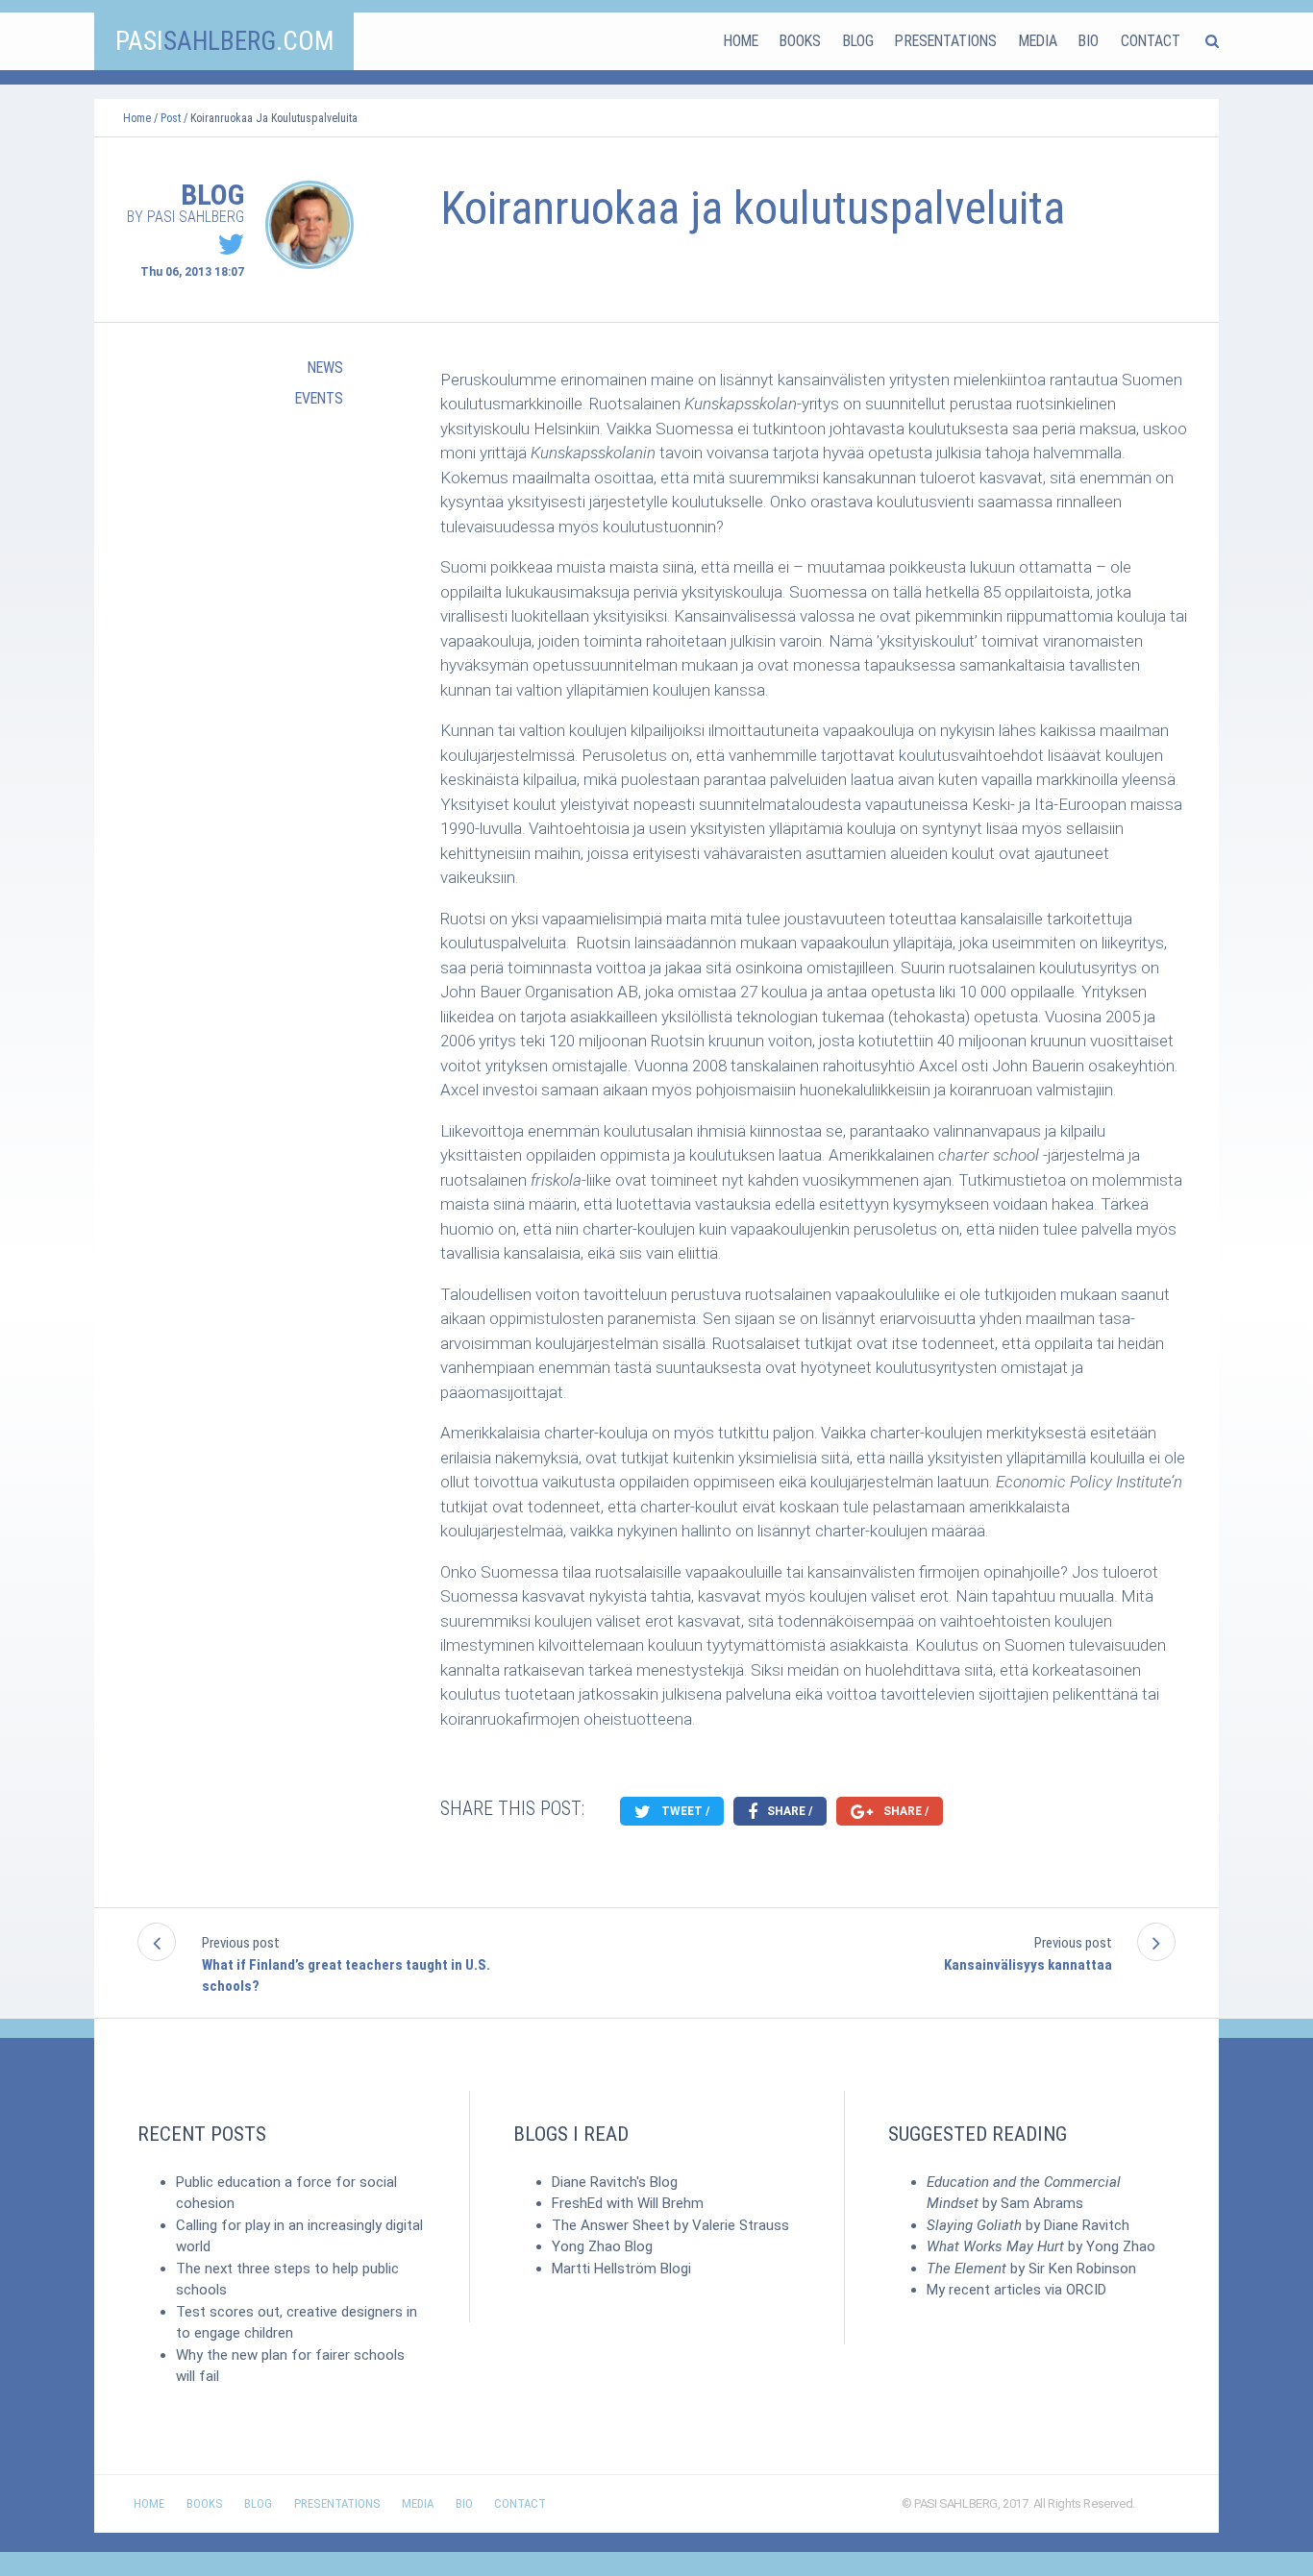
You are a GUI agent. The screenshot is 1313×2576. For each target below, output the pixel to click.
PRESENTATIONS (946, 41)
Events (319, 398)
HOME (741, 41)
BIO (1089, 41)
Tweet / (684, 1811)
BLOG (858, 41)
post (171, 118)
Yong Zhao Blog (602, 2246)
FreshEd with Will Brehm (628, 2203)
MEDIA (1038, 41)
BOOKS (800, 41)
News (325, 368)
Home (137, 118)
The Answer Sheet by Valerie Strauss (670, 2225)
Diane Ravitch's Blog (615, 2182)
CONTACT (1151, 41)
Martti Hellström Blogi (621, 2269)
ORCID (1086, 2290)
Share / (788, 1811)
